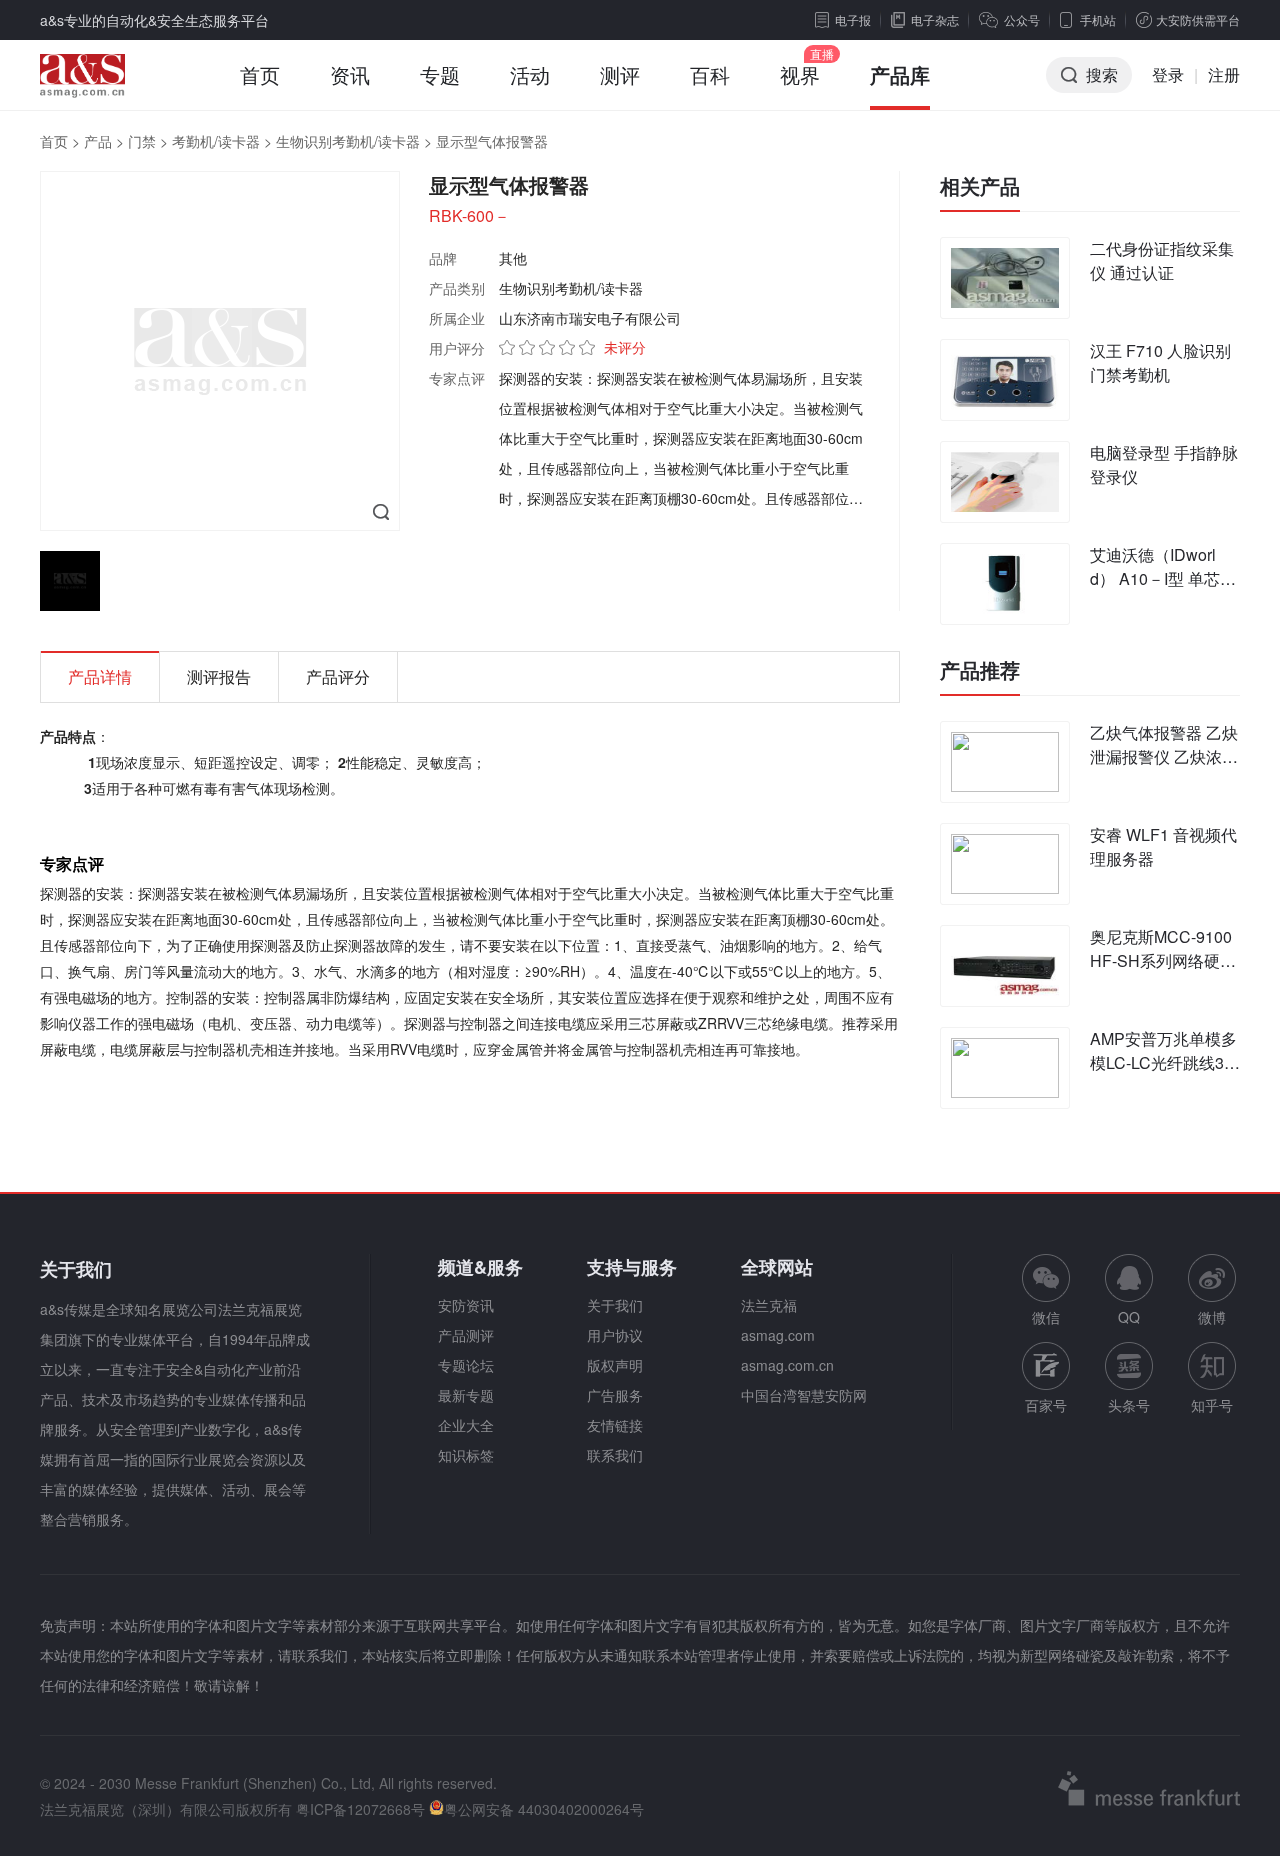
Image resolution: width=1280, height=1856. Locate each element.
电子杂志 (935, 19)
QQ (1129, 1317)
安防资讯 (466, 1305)
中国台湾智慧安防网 (804, 1395)
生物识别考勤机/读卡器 (348, 141)
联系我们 (615, 1455)
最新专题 (466, 1395)
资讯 (350, 74)
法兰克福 (769, 1305)
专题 (440, 74)
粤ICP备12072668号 (360, 1809)
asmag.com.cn (787, 1365)
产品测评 (466, 1335)
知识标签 (466, 1455)
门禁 (142, 141)
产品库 (900, 74)
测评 (620, 74)
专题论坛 (466, 1365)
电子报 (853, 19)
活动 (530, 74)
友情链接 (615, 1425)
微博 (1212, 1317)
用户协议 (615, 1335)
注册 (1224, 74)
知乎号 (1212, 1405)
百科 (710, 74)
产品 (98, 141)
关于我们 (615, 1305)
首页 (260, 74)
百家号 (1046, 1405)
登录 (1168, 74)
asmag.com (778, 1335)
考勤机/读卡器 (216, 141)
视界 (800, 74)
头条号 (1129, 1405)
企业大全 (466, 1425)
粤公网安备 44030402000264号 (544, 1809)
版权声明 (615, 1365)
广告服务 (615, 1395)
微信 (1046, 1290)
